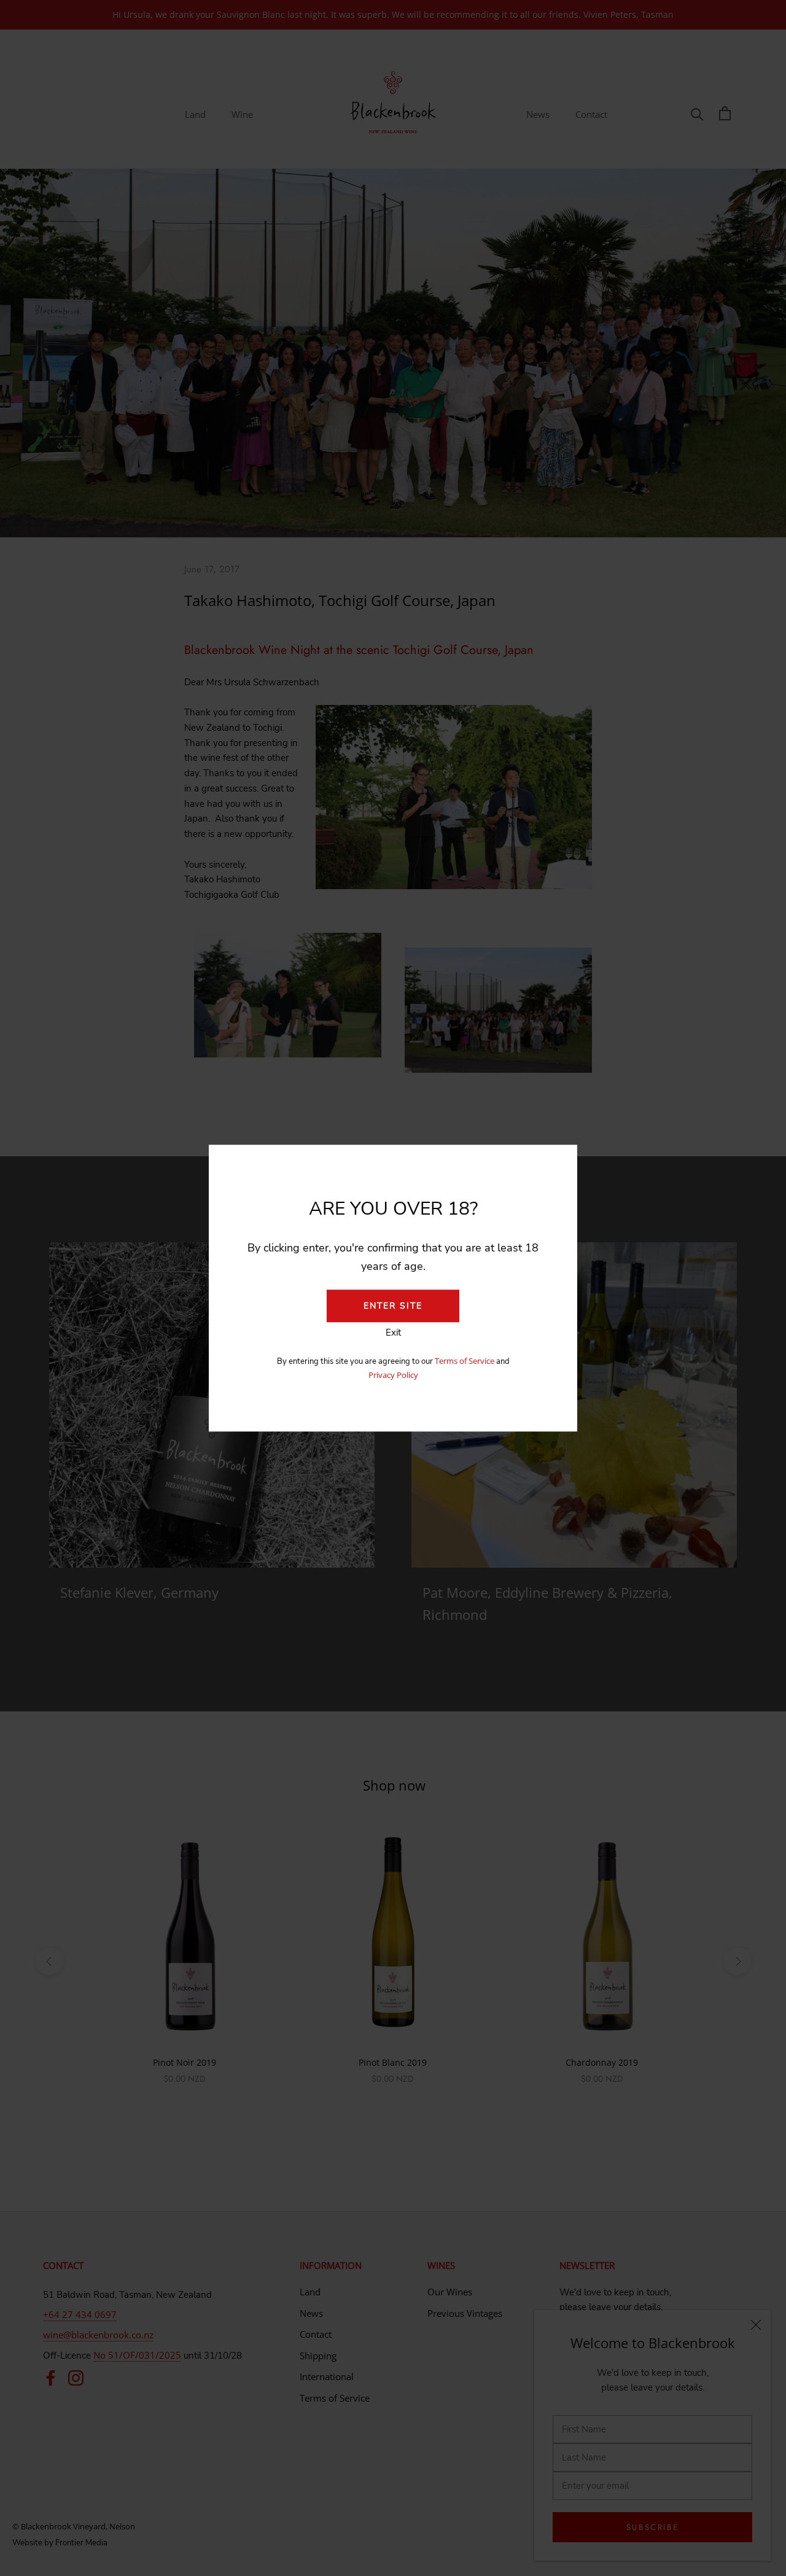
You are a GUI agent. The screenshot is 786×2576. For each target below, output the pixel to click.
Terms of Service (465, 1361)
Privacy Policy (393, 1375)
